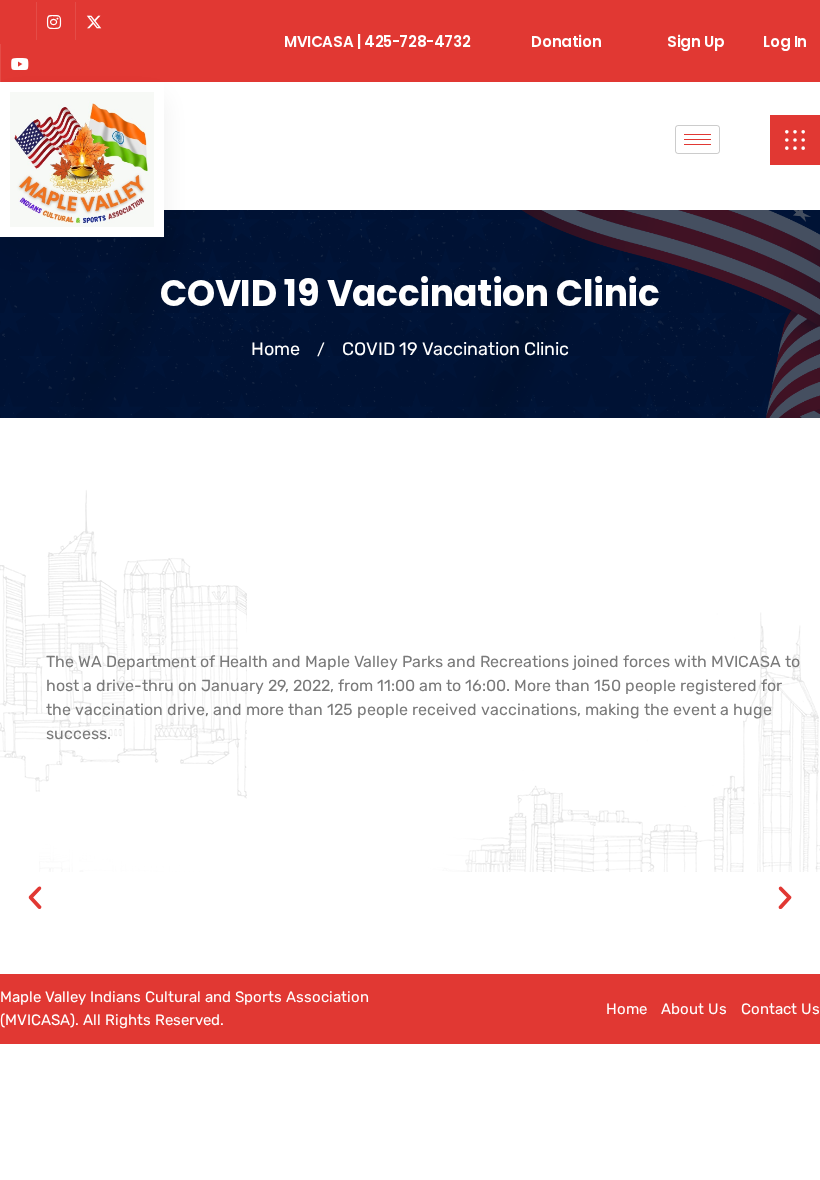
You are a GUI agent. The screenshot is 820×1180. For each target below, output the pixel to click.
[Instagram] (53, 21)
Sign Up (695, 41)
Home (275, 349)
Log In (785, 41)
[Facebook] (16, 22)
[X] (93, 21)
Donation (566, 41)
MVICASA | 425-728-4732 (377, 41)
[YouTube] (19, 63)
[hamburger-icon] (697, 139)
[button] (795, 140)
